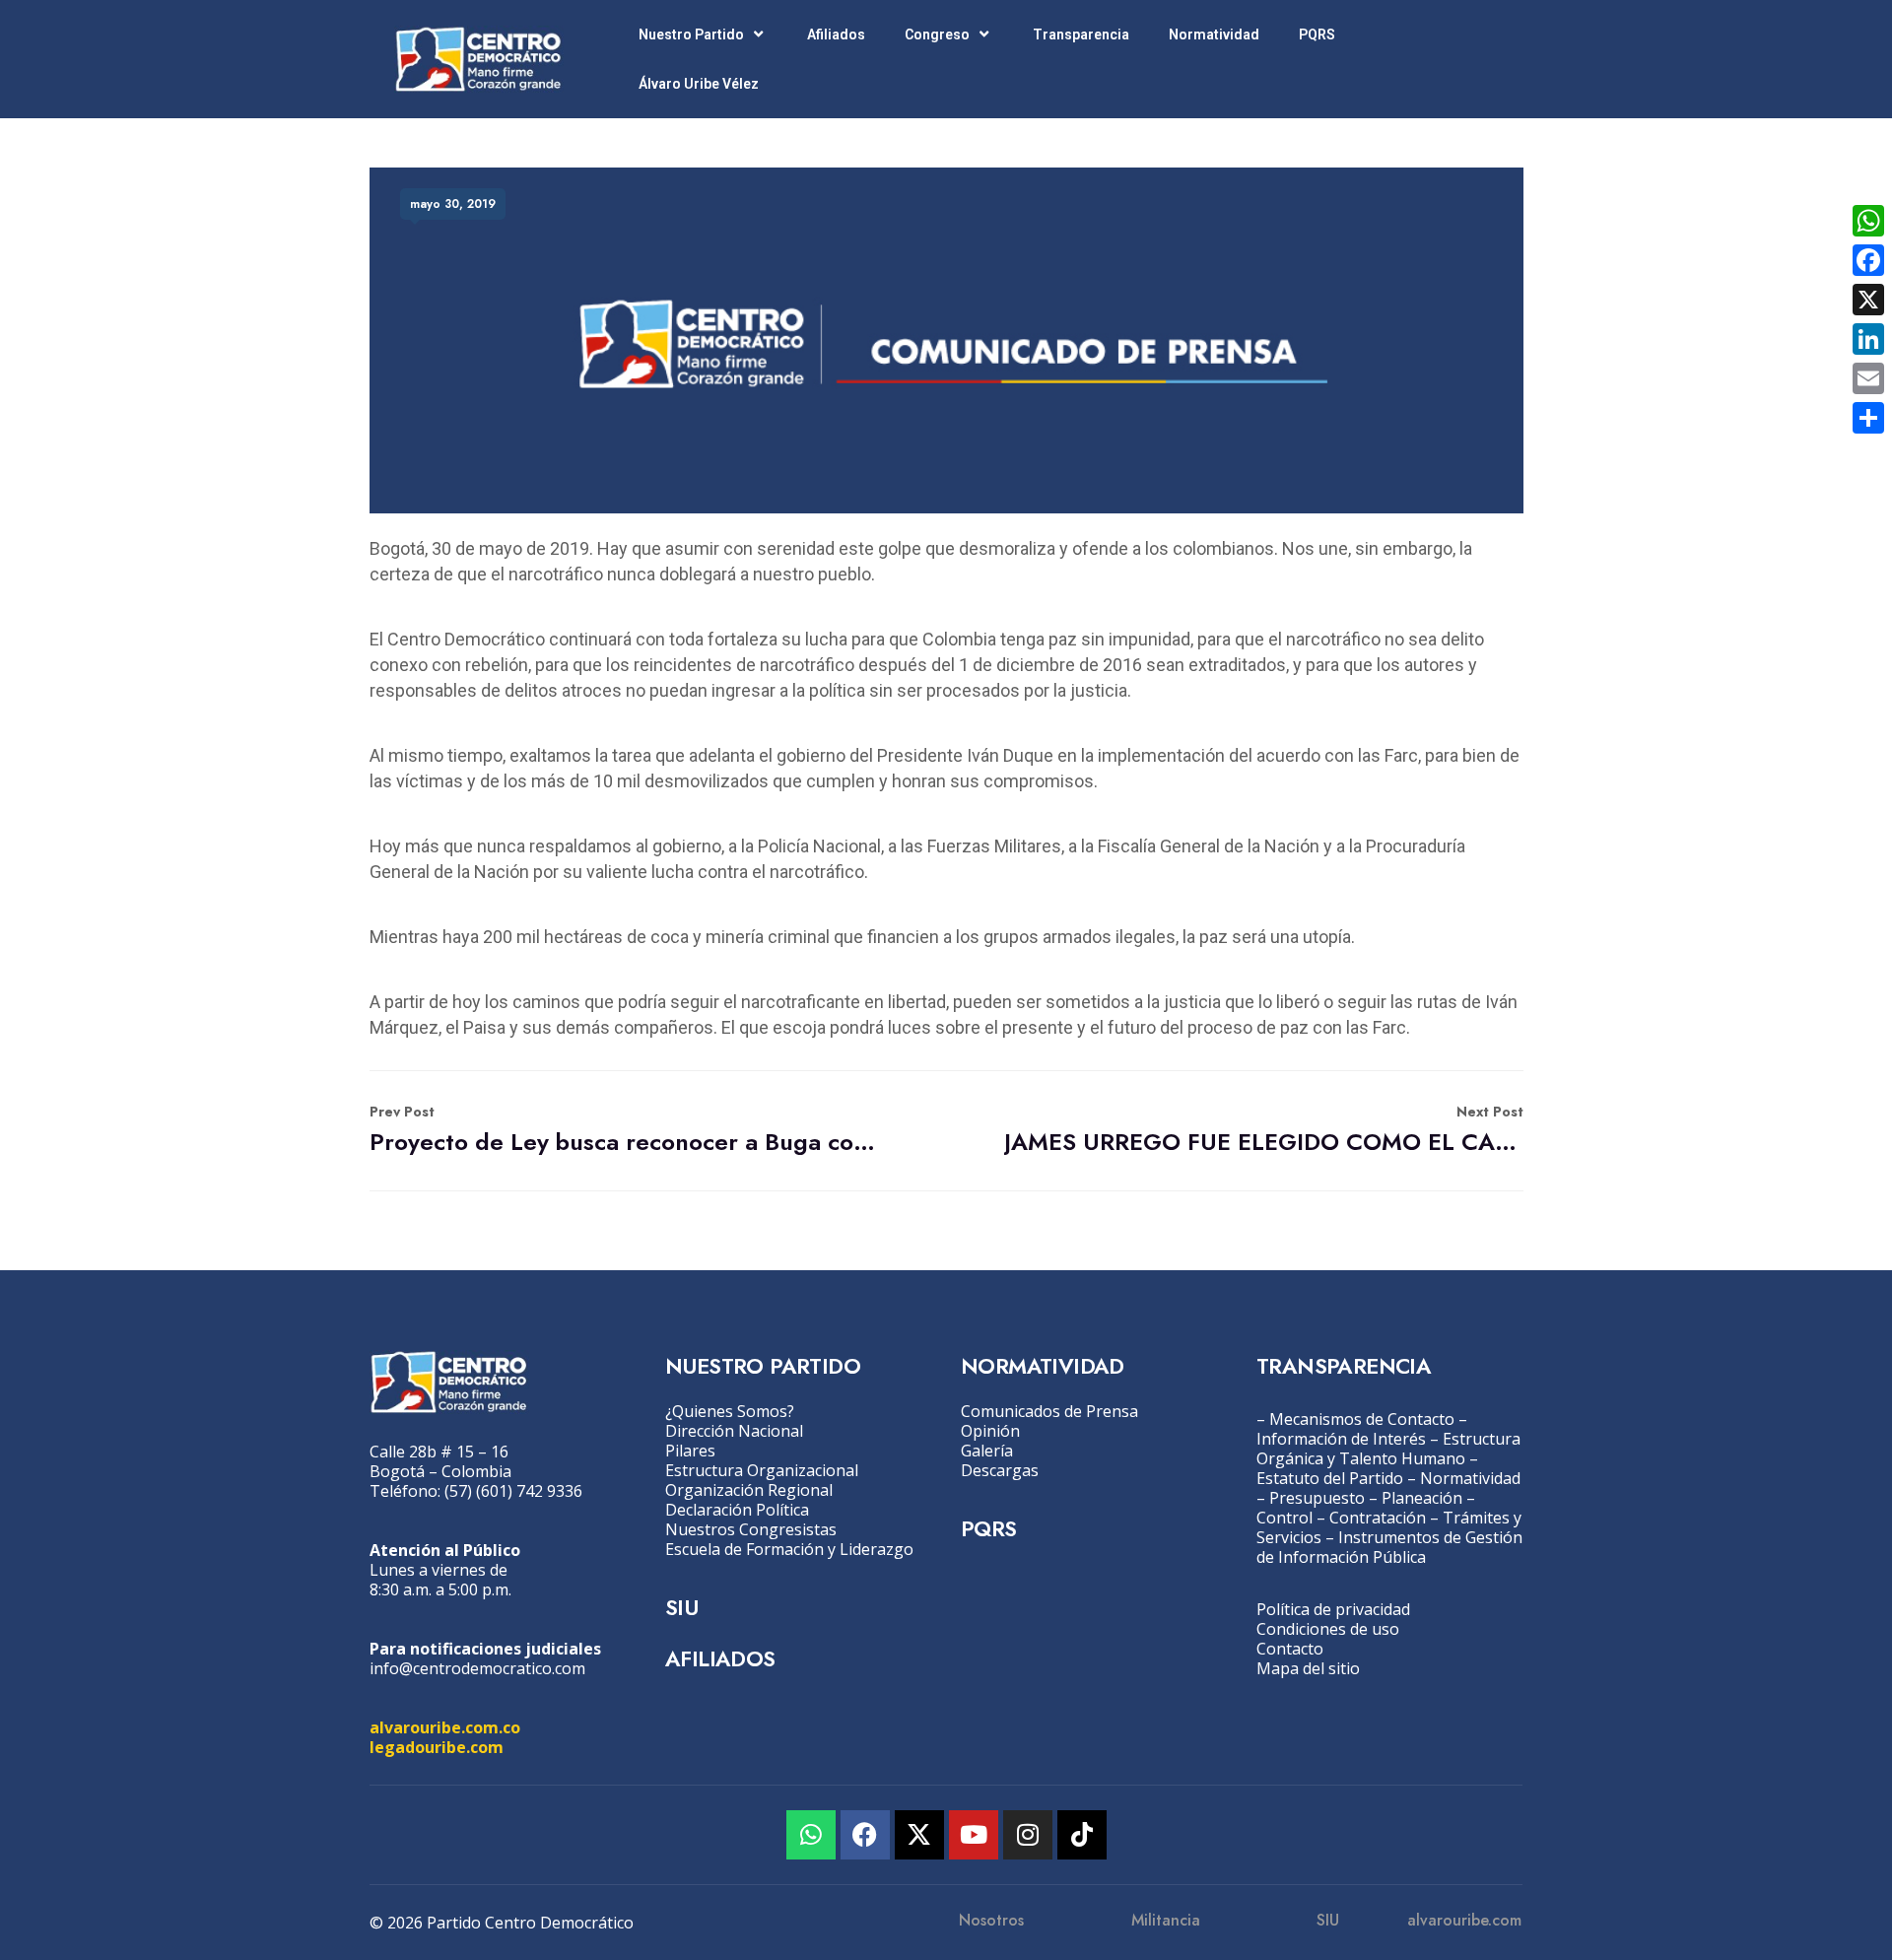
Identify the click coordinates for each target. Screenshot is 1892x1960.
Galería (987, 1451)
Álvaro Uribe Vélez (699, 84)
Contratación (1378, 1518)
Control (1284, 1518)
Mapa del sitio (1308, 1668)
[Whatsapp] (811, 1835)
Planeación (1422, 1498)
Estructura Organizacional (762, 1470)
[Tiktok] (1082, 1835)
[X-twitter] (919, 1835)
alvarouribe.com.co (445, 1727)
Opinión (990, 1431)
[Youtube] (974, 1835)
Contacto (1290, 1649)
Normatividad (1214, 34)
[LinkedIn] (1868, 339)
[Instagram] (1028, 1835)
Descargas (1000, 1470)
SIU (681, 1607)
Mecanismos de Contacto (1362, 1419)
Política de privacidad (1333, 1609)
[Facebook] (865, 1835)
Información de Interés (1341, 1439)
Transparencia (1081, 34)
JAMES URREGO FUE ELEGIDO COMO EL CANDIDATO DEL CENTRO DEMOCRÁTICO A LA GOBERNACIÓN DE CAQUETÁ (1264, 1130)
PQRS (1317, 34)
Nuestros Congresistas (751, 1529)
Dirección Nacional (734, 1431)
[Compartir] (1868, 418)
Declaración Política (737, 1510)
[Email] (1868, 378)
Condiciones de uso (1328, 1629)
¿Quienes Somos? (730, 1411)
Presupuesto (1317, 1498)
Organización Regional (749, 1490)
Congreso (937, 34)
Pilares (690, 1451)
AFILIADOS (720, 1658)
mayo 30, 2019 (453, 204)
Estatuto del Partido (1330, 1478)
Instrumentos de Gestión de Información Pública (1389, 1547)
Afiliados (836, 34)
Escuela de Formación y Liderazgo (789, 1549)
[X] (1868, 300)
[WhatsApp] (1868, 221)
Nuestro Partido (691, 34)
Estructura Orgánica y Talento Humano (1388, 1449)
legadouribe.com (437, 1747)
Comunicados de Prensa (1049, 1411)
